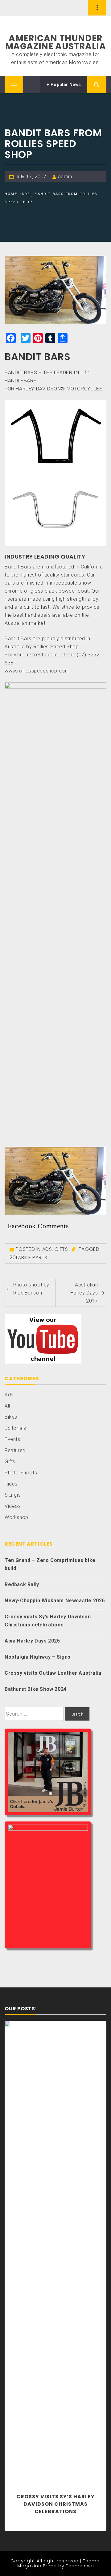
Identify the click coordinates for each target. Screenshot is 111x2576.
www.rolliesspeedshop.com (37, 671)
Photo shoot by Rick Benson (31, 1289)
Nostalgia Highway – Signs (38, 1657)
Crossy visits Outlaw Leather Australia (53, 1673)
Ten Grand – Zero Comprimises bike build (50, 1564)
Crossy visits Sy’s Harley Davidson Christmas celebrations (48, 1621)
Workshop (16, 1517)
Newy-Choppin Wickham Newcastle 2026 (55, 1601)
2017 (15, 1258)
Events (12, 1439)
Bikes (11, 1417)
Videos (13, 1506)
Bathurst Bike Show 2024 (36, 1689)
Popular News (65, 85)
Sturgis (13, 1495)
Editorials (15, 1428)
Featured (15, 1450)
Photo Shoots (21, 1473)
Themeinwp (80, 2566)
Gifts (61, 1249)
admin (65, 177)
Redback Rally (22, 1584)
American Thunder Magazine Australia (56, 42)
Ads (47, 1249)
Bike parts (34, 1258)
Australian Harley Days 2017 (84, 1293)
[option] (55, 2276)
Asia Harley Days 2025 (32, 1641)
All (7, 1406)
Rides (11, 1484)
